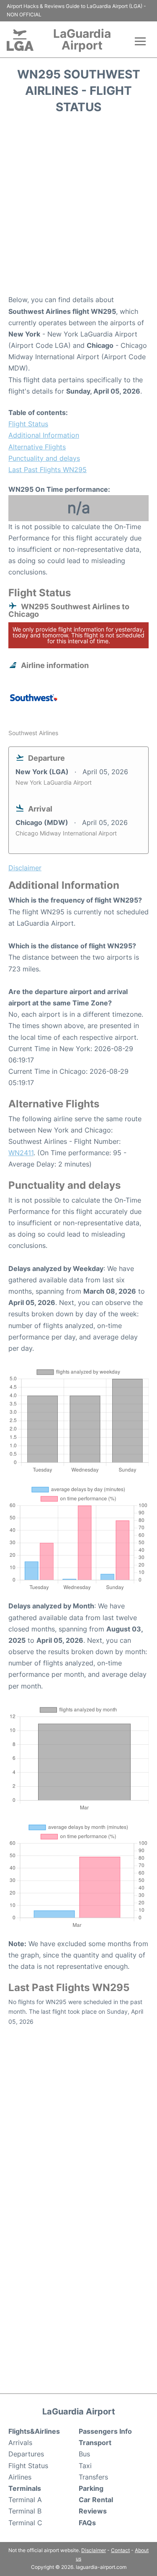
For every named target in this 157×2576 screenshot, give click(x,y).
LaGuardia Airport (82, 39)
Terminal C (25, 2523)
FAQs (87, 2523)
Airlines (20, 2477)
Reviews (93, 2511)
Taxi (85, 2466)
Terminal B (25, 2511)
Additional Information (44, 435)
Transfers (93, 2477)
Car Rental (96, 2500)
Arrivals (20, 2443)
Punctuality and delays (44, 458)
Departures (26, 2454)
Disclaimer (94, 2550)
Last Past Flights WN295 (48, 470)
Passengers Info (105, 2431)
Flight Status (28, 424)
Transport (95, 2443)
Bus (84, 2454)
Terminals (25, 2488)
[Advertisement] (78, 207)
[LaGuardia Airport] (20, 40)
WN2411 (21, 1153)
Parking (91, 2488)
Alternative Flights (37, 447)
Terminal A (25, 2500)
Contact (120, 2550)
